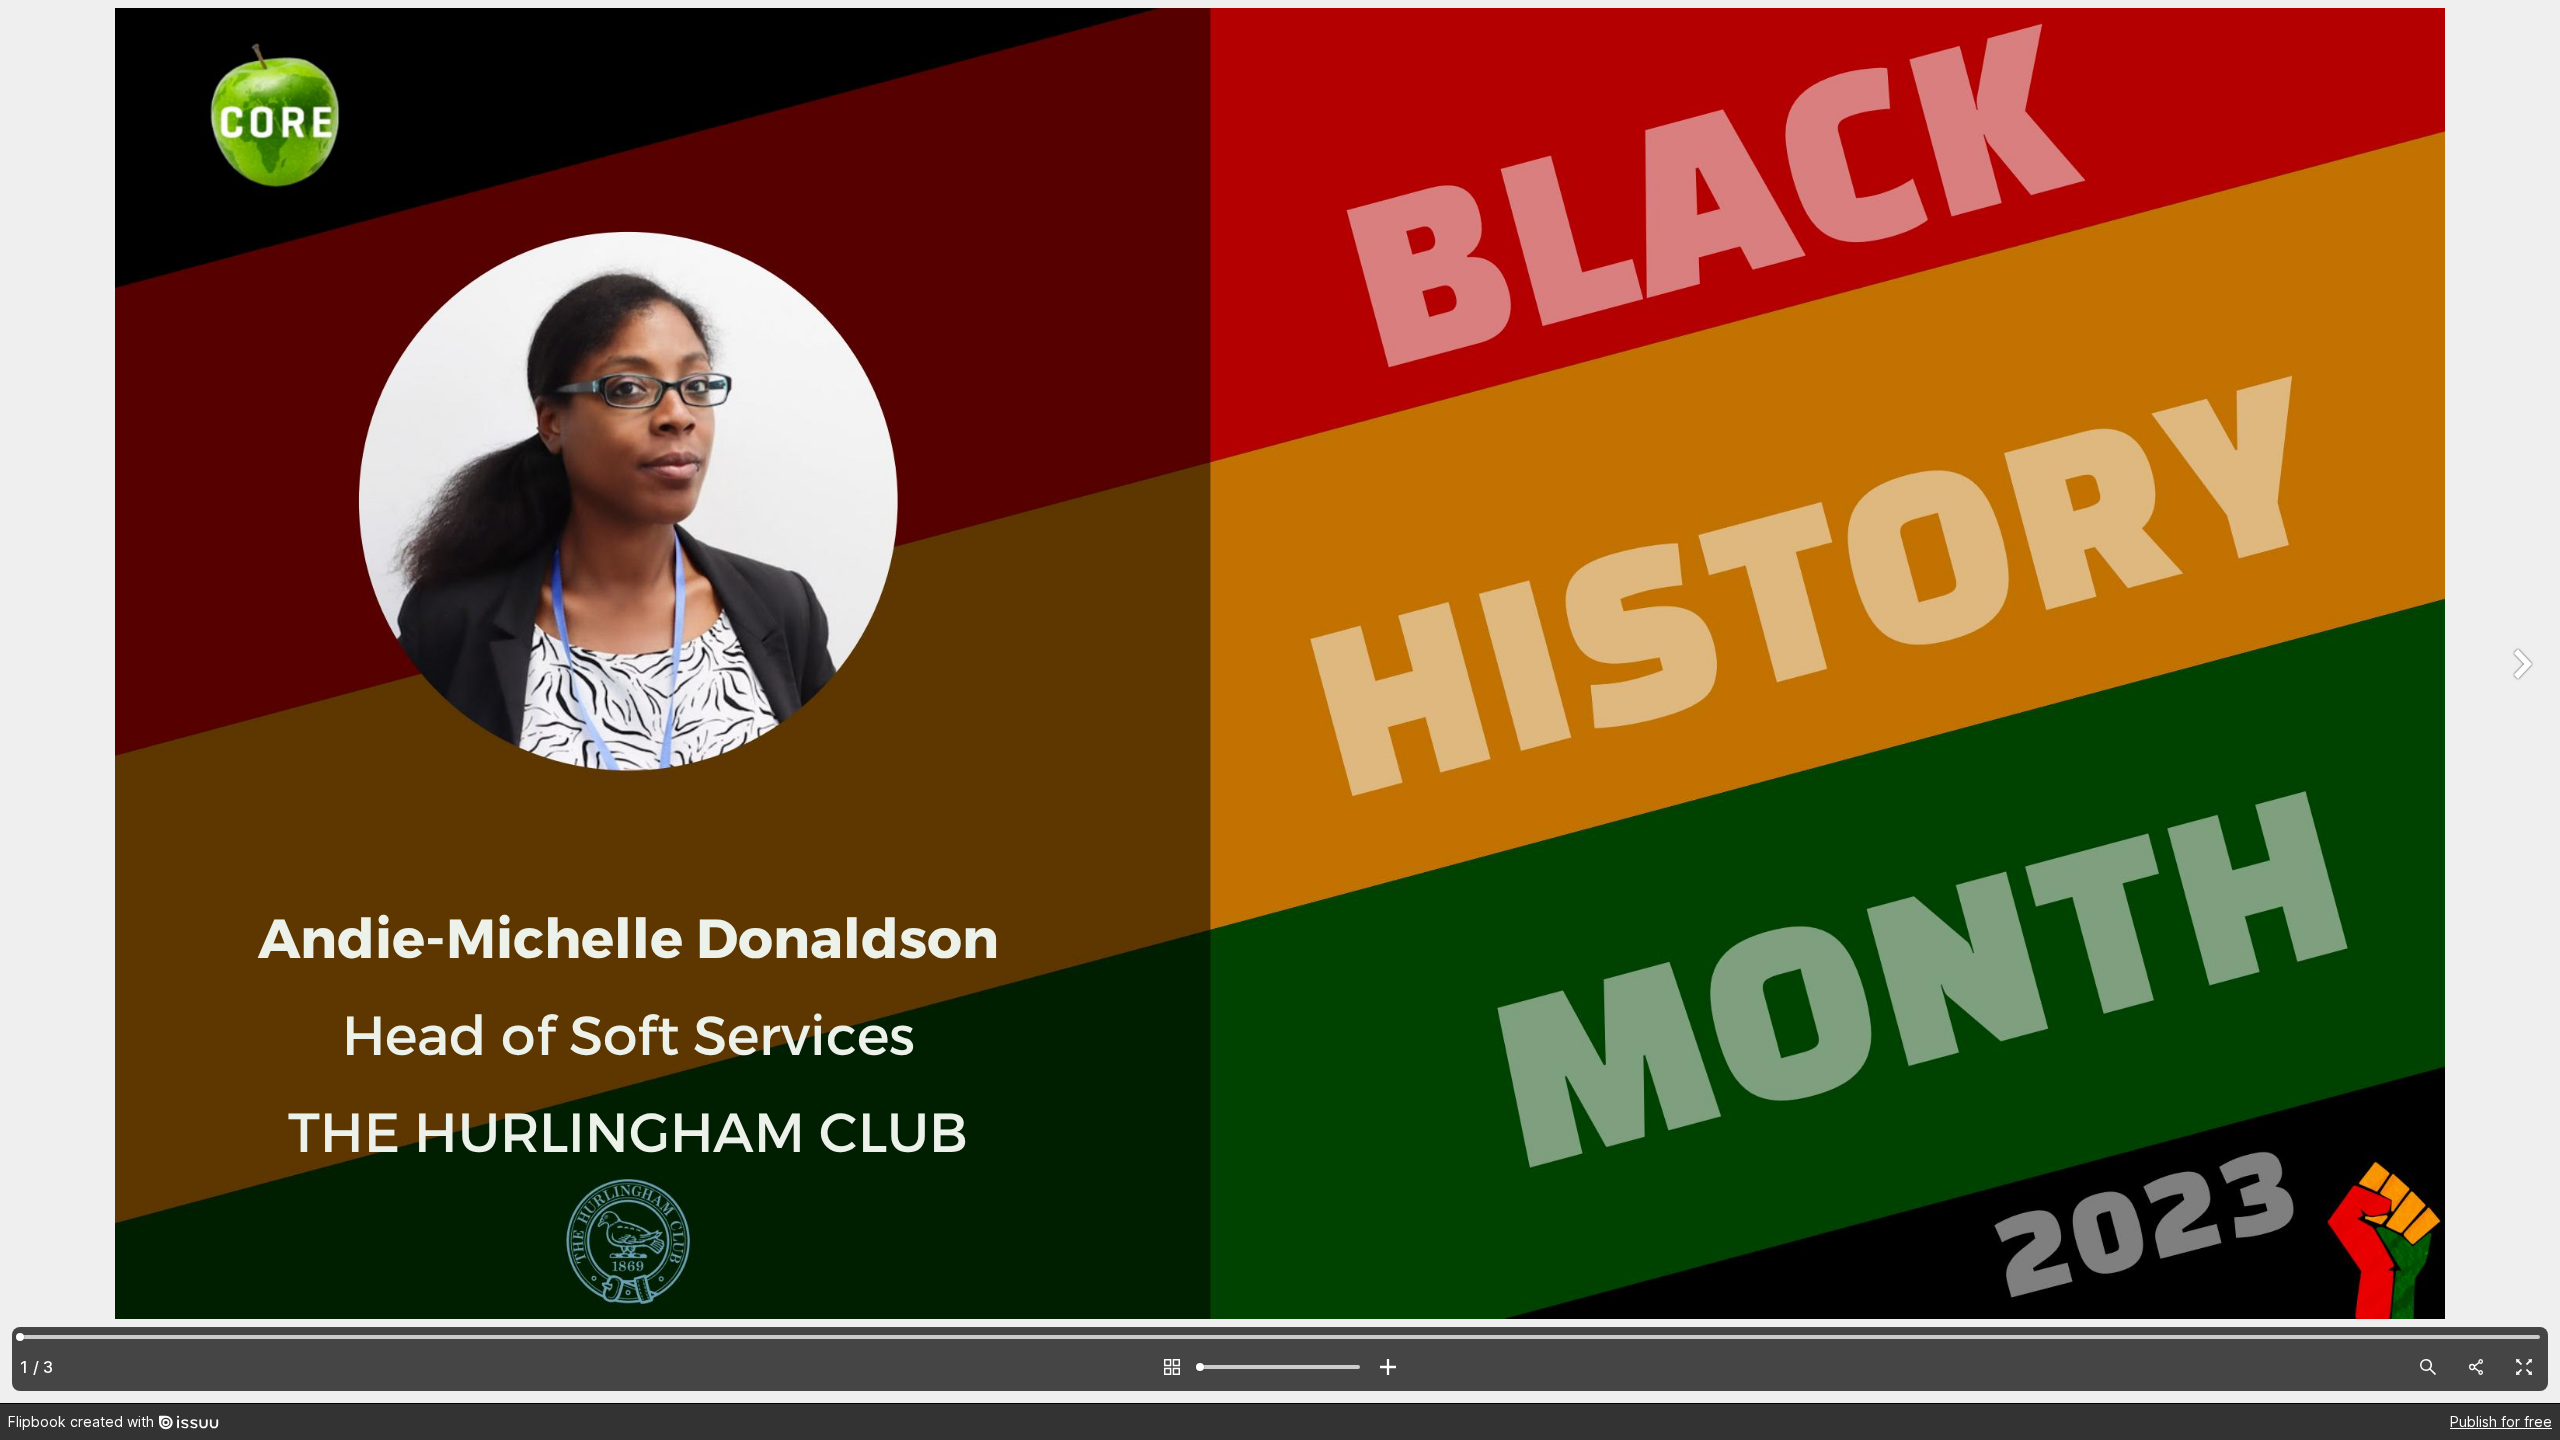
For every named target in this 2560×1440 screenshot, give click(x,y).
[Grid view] (1172, 1367)
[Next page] (2520, 701)
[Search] (2428, 1367)
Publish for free (2501, 1421)
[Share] (2476, 1367)
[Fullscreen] (2524, 1367)
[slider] (1280, 1367)
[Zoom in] (1388, 1367)
